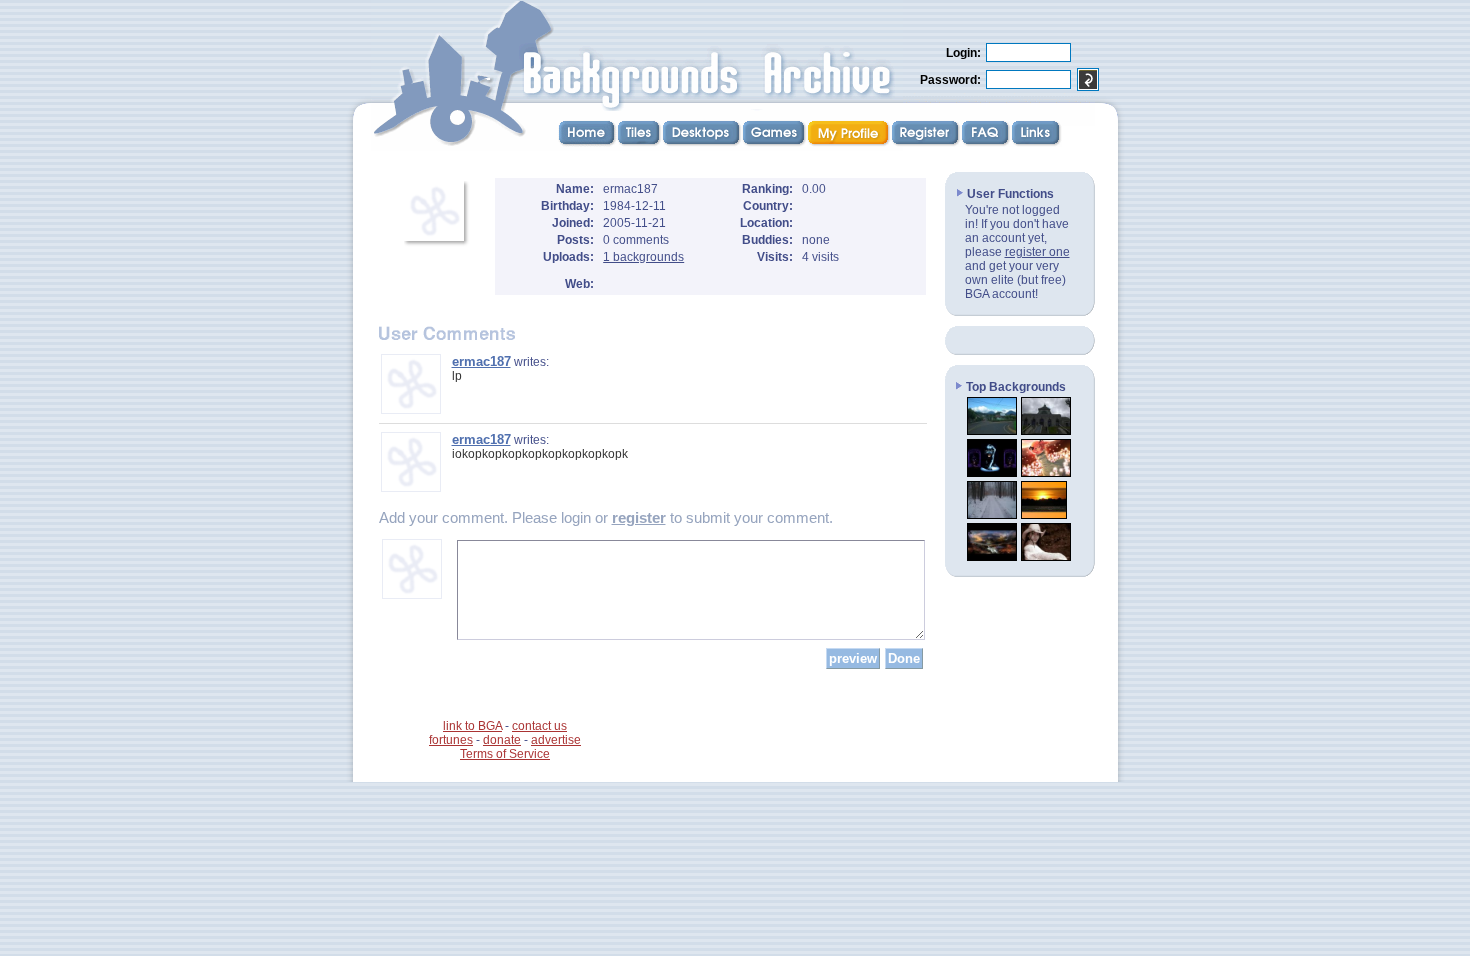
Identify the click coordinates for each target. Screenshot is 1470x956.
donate (502, 740)
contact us (539, 726)
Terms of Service (505, 754)
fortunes (451, 740)
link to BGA (472, 726)
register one (1037, 252)
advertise (556, 740)
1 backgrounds (643, 257)
